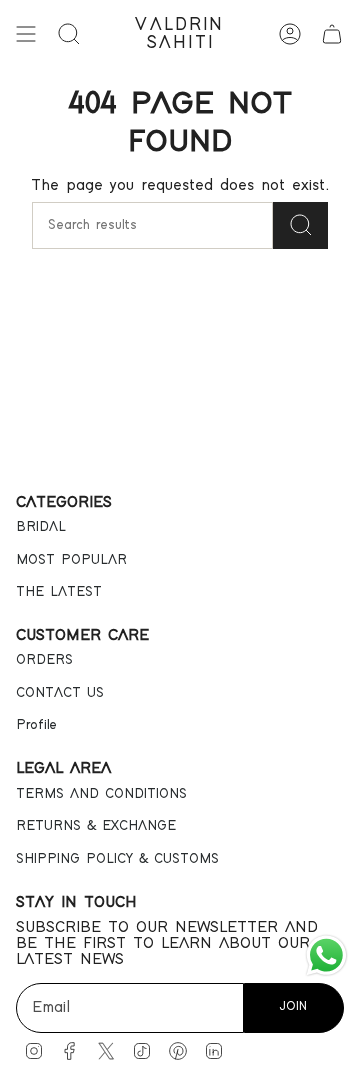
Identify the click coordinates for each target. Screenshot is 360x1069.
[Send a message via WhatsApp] (326, 955)
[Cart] (332, 34)
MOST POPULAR (71, 560)
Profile (36, 725)
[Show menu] (26, 34)
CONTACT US (60, 693)
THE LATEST (59, 592)
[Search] (300, 225)
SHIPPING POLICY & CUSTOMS (117, 859)
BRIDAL (41, 527)
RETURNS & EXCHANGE (96, 826)
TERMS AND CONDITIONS (101, 794)
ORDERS (44, 660)
